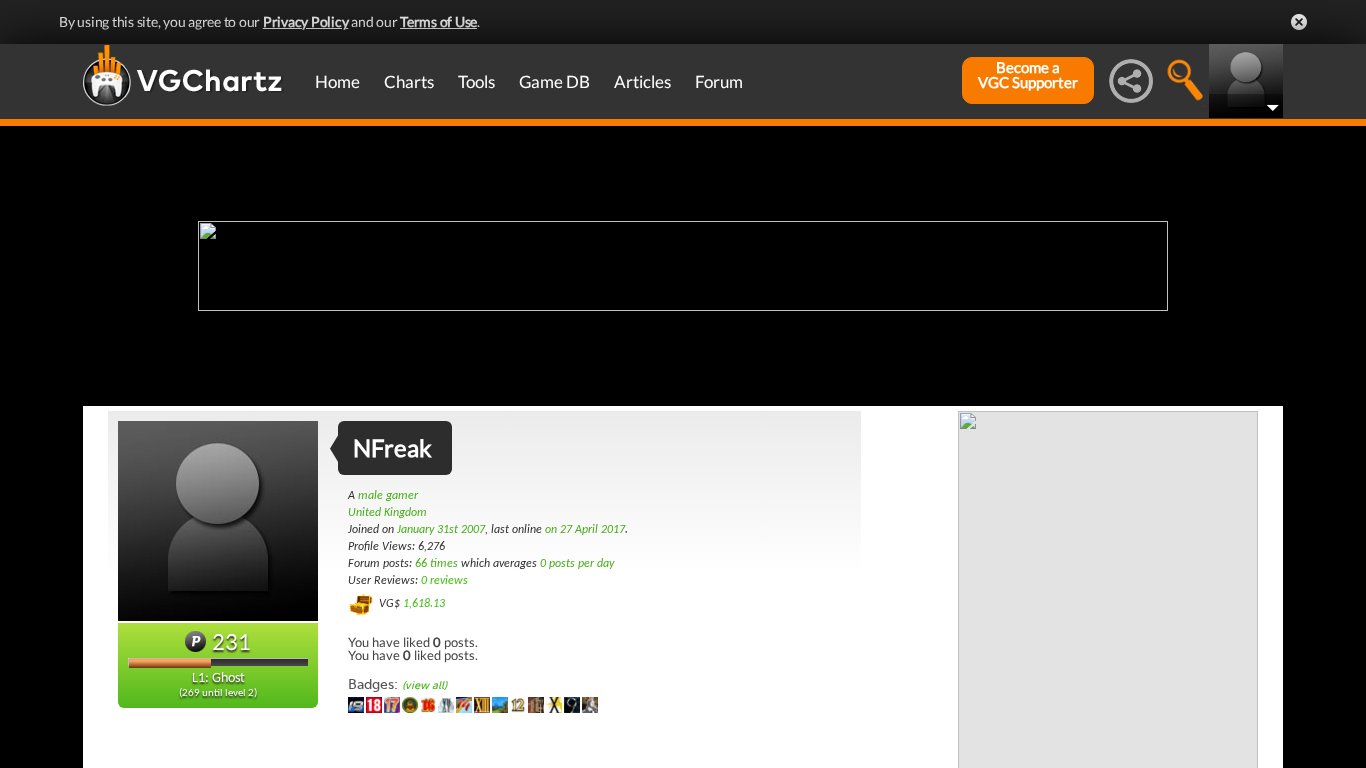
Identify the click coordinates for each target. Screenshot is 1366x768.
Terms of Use (438, 21)
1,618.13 (424, 604)
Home (337, 81)
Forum (719, 81)
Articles (642, 81)
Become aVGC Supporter (1028, 75)
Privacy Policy (306, 21)
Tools (476, 81)
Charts (409, 81)
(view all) (424, 685)
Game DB (554, 81)
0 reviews (444, 581)
